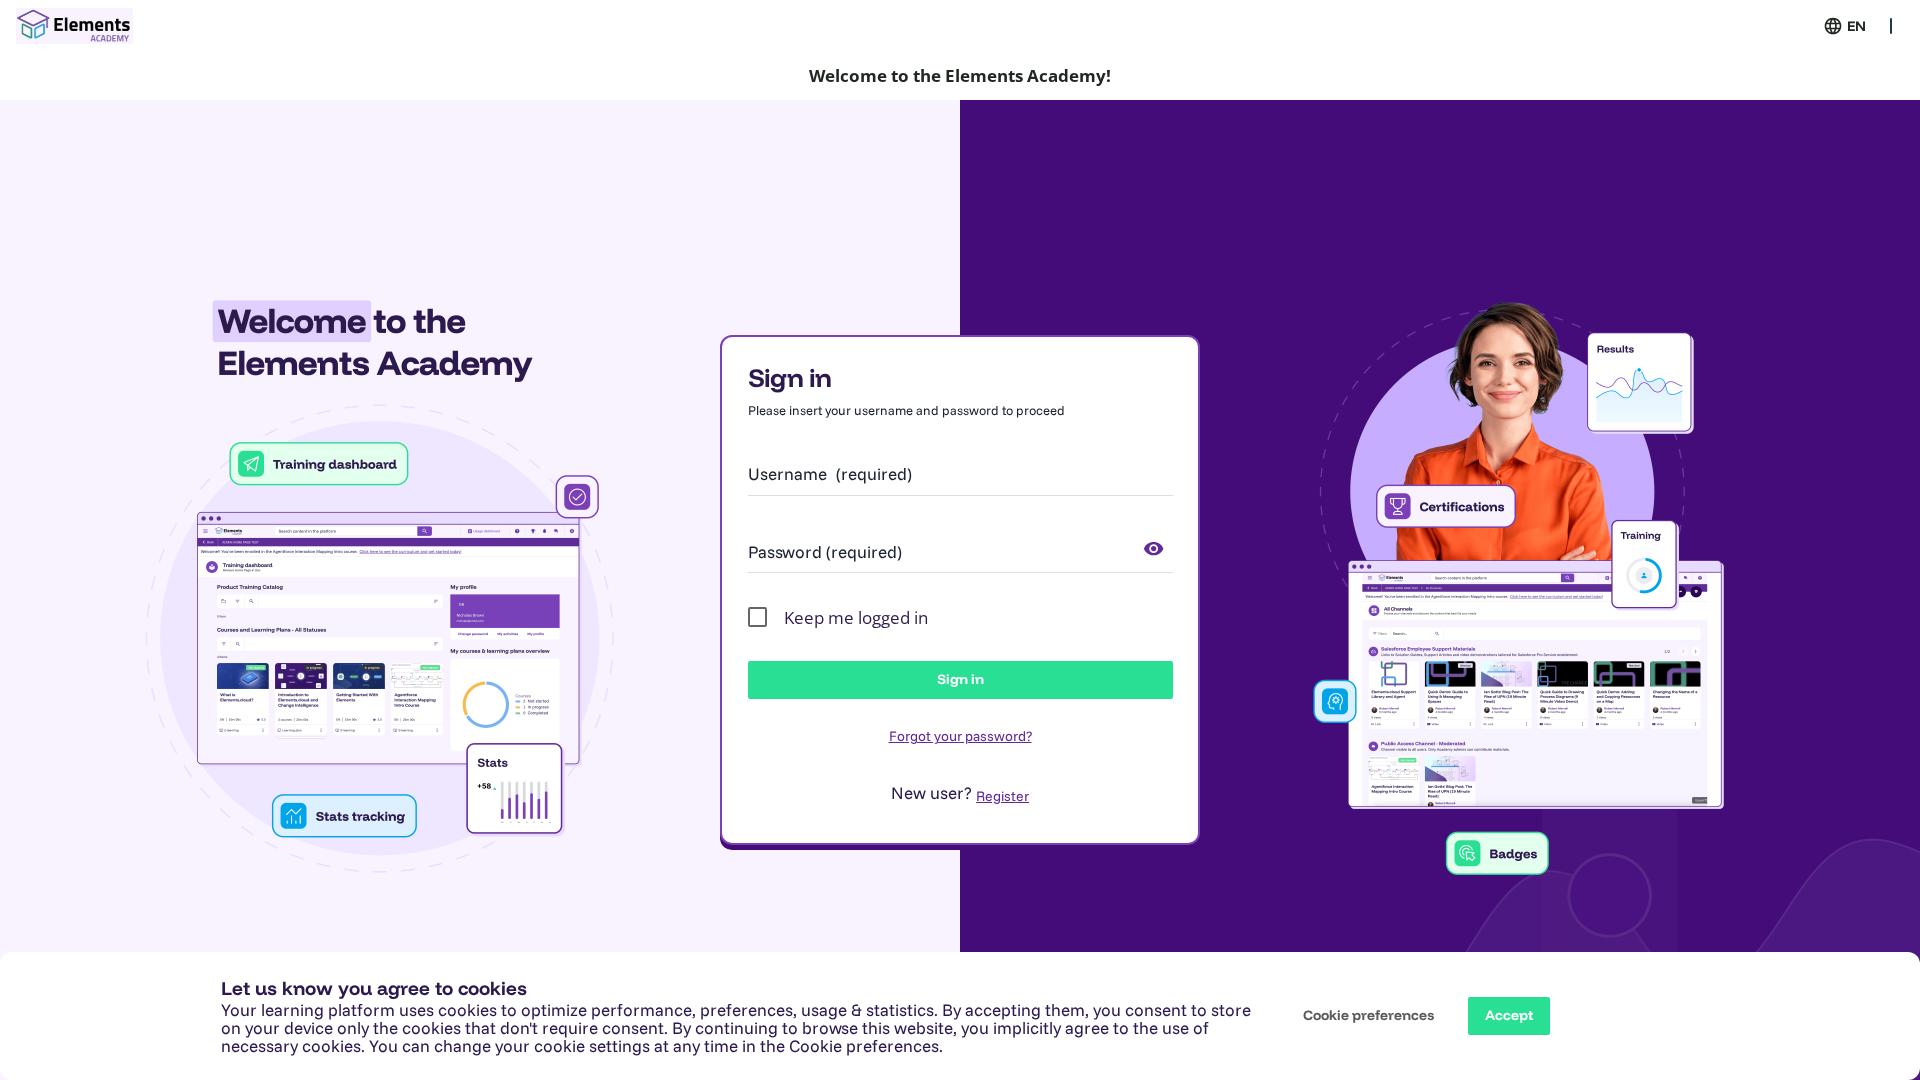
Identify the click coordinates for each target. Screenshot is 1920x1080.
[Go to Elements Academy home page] (74, 26)
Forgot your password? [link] (960, 736)
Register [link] (1002, 796)
